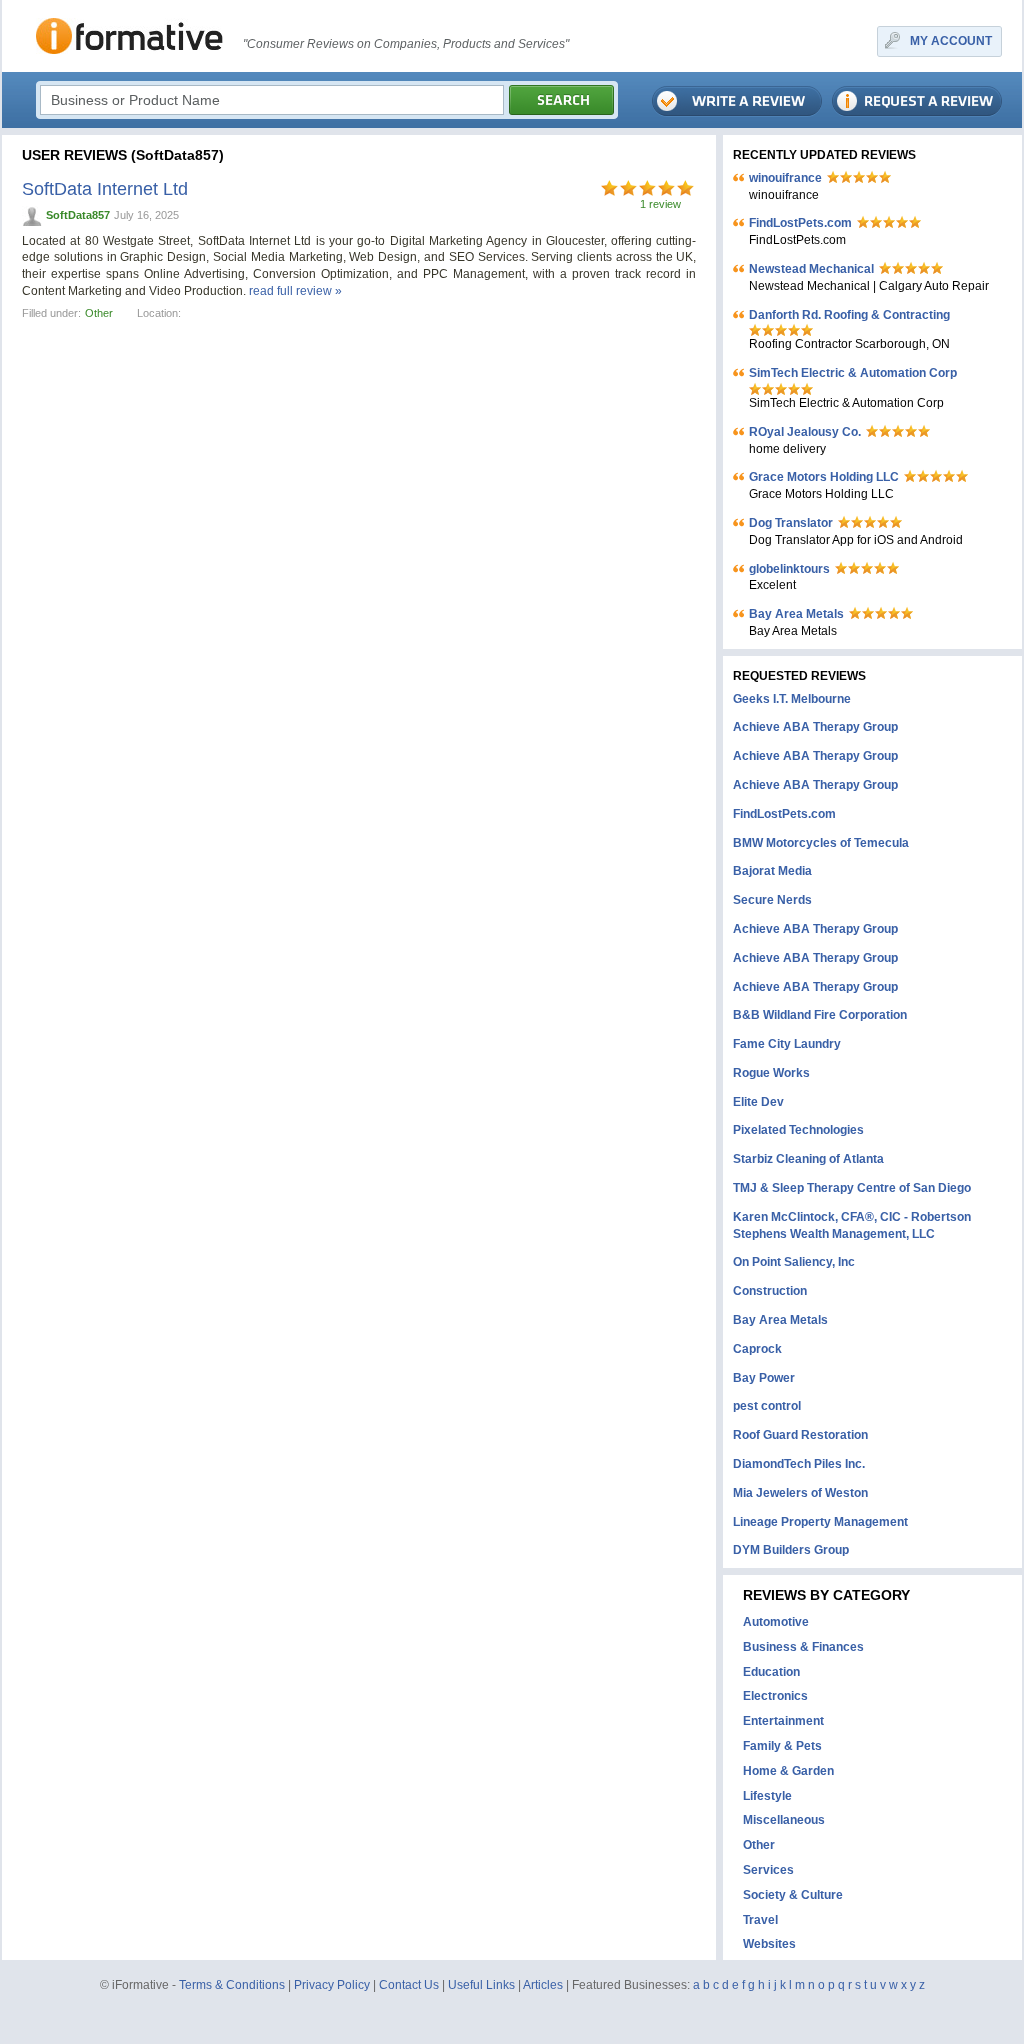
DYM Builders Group (791, 1550)
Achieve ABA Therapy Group (815, 727)
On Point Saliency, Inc (794, 1262)
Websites (769, 1944)
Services (768, 1870)
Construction (770, 1291)
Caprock (757, 1349)
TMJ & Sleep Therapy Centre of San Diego (852, 1188)
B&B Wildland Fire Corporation (820, 1015)
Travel (760, 1920)
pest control (767, 1406)
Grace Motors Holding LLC (824, 477)
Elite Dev (758, 1102)
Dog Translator (791, 523)
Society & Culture (793, 1895)
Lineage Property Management (820, 1522)
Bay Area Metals (796, 614)
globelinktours (789, 569)
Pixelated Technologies (798, 1130)
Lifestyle (767, 1796)
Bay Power (764, 1378)
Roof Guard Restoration (800, 1435)
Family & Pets (782, 1746)
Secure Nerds (772, 900)
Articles (543, 1985)
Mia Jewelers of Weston (800, 1493)
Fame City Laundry (787, 1044)
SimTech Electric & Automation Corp (853, 373)
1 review (660, 204)
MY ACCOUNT (951, 41)
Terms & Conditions (232, 1985)
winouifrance (785, 178)
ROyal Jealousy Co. (805, 432)
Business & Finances (803, 1647)
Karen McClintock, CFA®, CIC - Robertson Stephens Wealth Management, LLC (852, 1225)
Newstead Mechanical (811, 269)
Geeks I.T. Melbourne (792, 699)
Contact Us (409, 1985)
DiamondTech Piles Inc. (799, 1464)
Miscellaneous (784, 1820)
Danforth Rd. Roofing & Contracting (849, 315)
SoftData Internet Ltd (105, 189)
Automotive (776, 1622)
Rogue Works (771, 1073)
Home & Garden (788, 1771)
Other (99, 313)
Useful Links (481, 1985)
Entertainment (783, 1721)
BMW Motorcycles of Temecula (821, 843)
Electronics (775, 1696)
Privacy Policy (332, 1985)
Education (771, 1672)
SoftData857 (78, 215)
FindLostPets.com (800, 223)
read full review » (295, 291)
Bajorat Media (772, 871)
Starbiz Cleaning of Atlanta (808, 1159)
